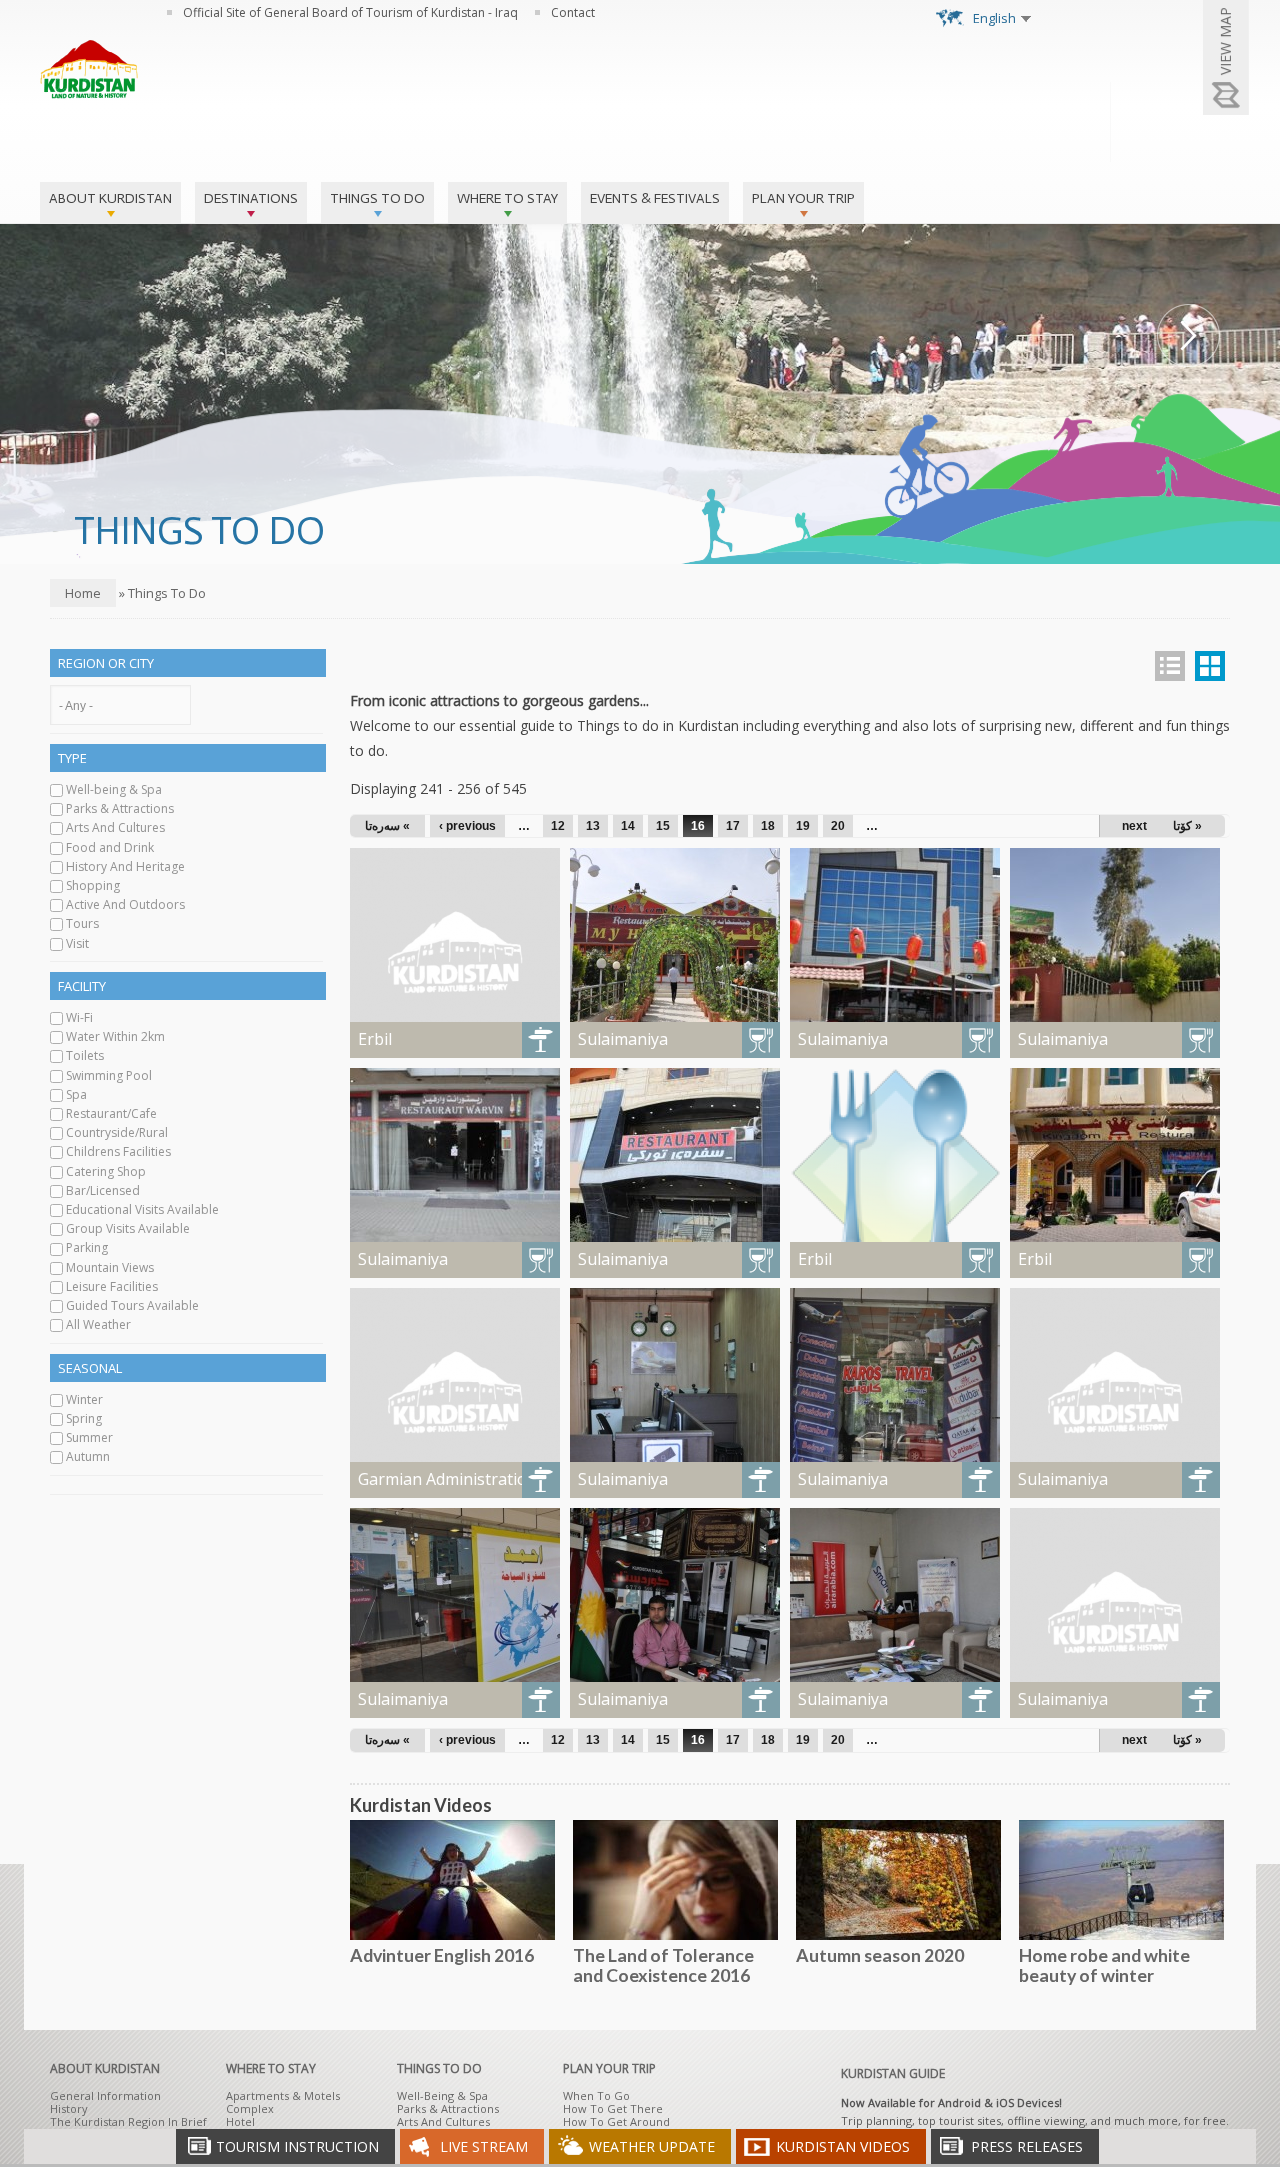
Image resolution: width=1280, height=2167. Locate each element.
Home (83, 593)
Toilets (85, 1055)
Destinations (251, 198)
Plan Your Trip (803, 198)
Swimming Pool (109, 1075)
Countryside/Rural (117, 1132)
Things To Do (377, 198)
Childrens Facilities (118, 1151)
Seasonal (90, 1368)
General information (105, 2095)
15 (663, 826)
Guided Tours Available (132, 1305)
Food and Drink (110, 847)
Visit (77, 943)
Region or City (106, 663)
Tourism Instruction (297, 2146)
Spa (76, 1094)
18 (768, 826)
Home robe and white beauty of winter (1104, 1965)
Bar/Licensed (103, 1190)
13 (593, 826)
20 (838, 826)
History (69, 2108)
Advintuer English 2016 (442, 1955)
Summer (89, 1437)
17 (733, 826)
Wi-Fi (79, 1017)
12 (558, 826)
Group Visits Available (128, 1228)
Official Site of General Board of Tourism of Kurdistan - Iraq (350, 12)
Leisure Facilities (112, 1286)
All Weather (98, 1324)
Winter (84, 1399)
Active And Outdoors (125, 904)
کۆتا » (1187, 826)
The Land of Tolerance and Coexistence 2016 (663, 1965)
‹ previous (467, 826)
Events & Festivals (655, 198)
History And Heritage (125, 866)
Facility (82, 986)
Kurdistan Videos (843, 2146)
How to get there (613, 2108)
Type (72, 758)
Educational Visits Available (142, 1209)
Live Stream (484, 2146)
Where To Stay (507, 198)
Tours (82, 923)
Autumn (88, 1456)
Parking (87, 1247)
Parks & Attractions (120, 808)
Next (1188, 335)
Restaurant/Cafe (111, 1113)
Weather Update (652, 2146)
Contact (573, 12)
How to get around (616, 2121)
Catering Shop (106, 1171)
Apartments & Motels (283, 2095)
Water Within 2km (115, 1036)
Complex (250, 2108)
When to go (596, 2095)
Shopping (93, 885)
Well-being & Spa (114, 789)
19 (803, 826)
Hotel (240, 2121)
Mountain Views (110, 1267)
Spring (84, 1418)
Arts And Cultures (115, 827)
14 (628, 826)
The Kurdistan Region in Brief (128, 2121)
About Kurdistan (110, 198)
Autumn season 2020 (880, 1955)
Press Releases (1027, 2146)
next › (1138, 826)
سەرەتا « (387, 826)
